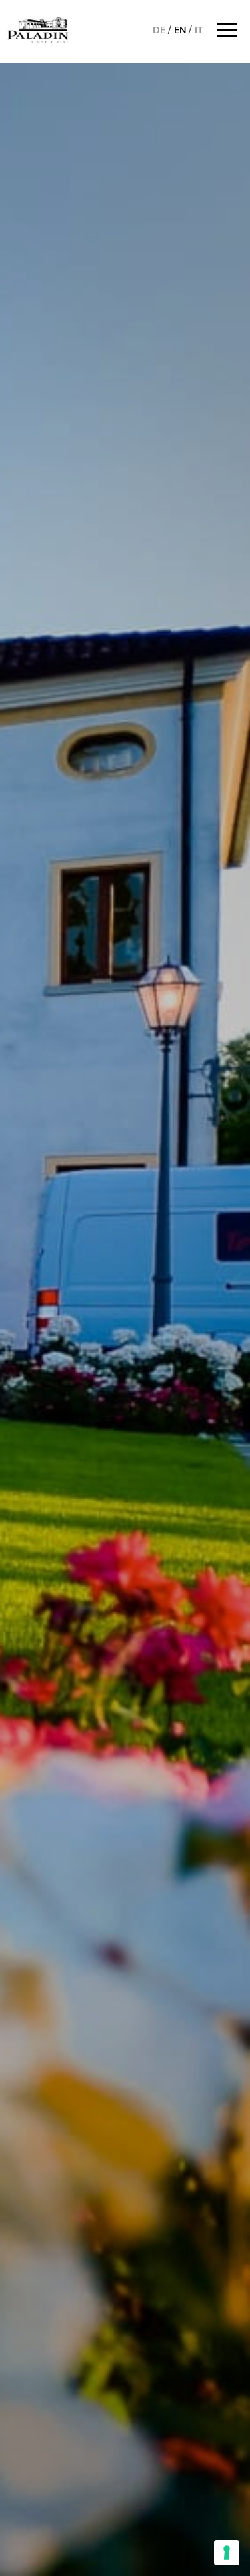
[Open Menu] (230, 30)
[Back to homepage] (38, 30)
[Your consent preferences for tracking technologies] (227, 2553)
